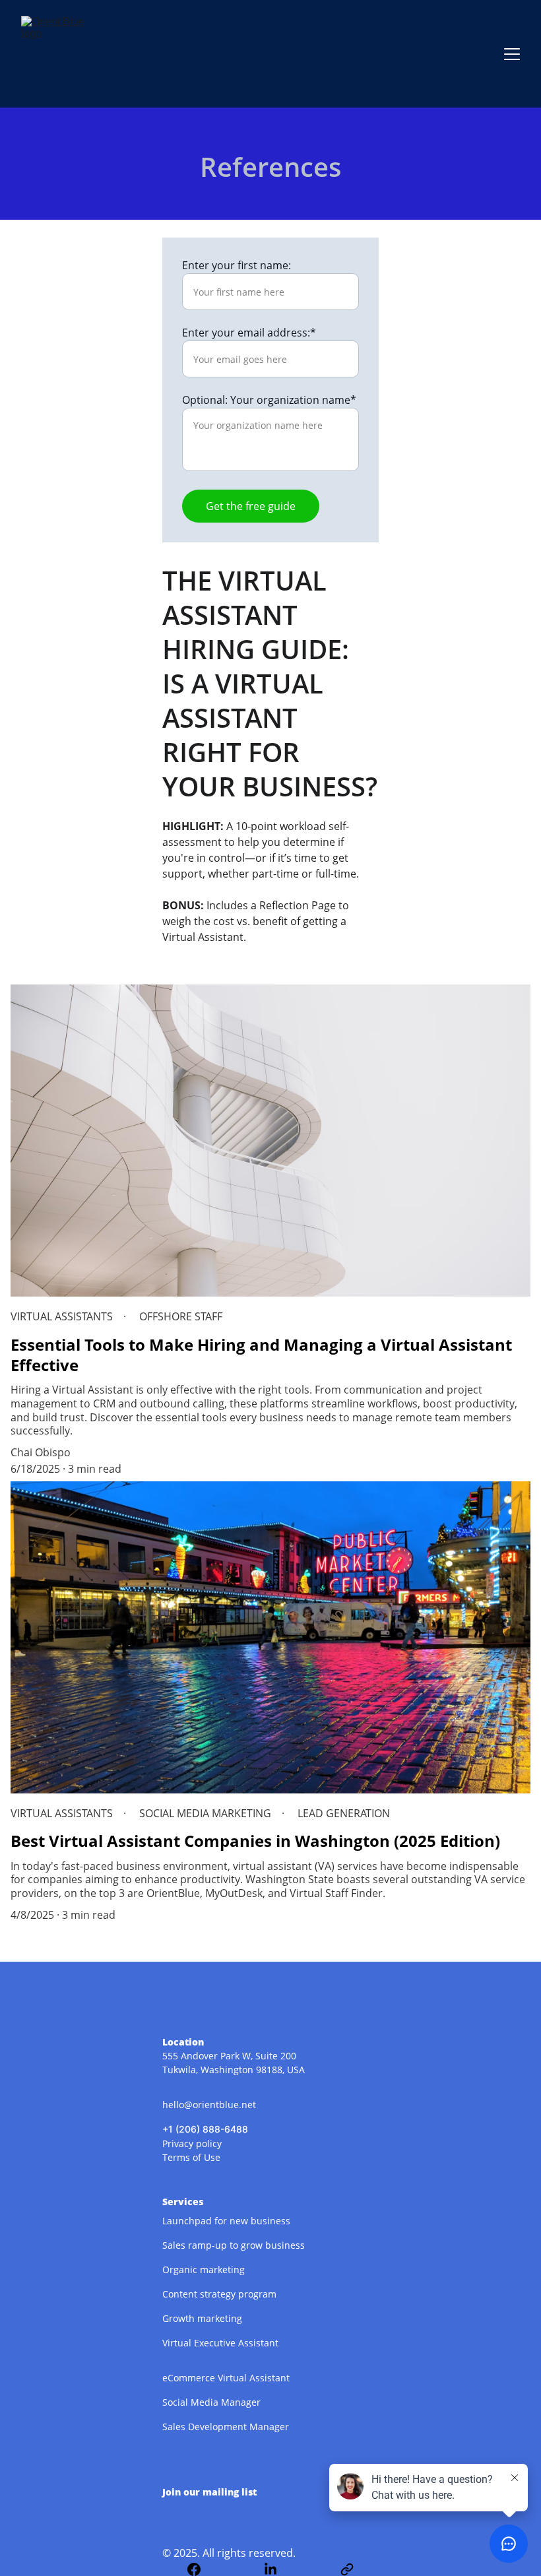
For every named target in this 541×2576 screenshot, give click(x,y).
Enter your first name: (237, 265)
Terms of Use (191, 2157)
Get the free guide (251, 506)
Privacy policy (192, 2143)
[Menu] (512, 54)
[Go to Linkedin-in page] (277, 2569)
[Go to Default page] (347, 2569)
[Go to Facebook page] (201, 2569)
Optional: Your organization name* (269, 400)
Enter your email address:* (249, 333)
